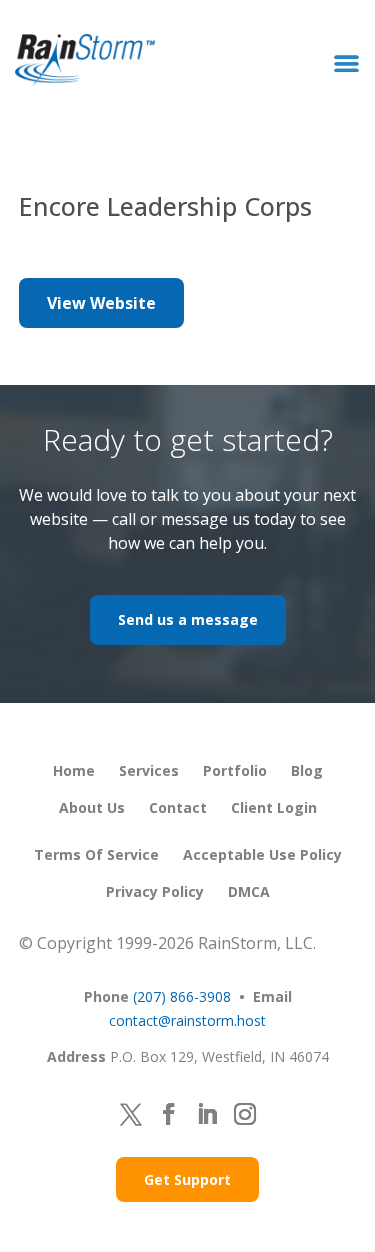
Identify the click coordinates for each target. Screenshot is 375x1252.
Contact (178, 807)
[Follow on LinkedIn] (207, 1114)
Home (74, 770)
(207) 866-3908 (182, 996)
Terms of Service (96, 854)
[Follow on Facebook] (169, 1114)
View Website (101, 303)
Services (149, 770)
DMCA (249, 891)
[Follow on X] (131, 1114)
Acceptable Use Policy (262, 854)
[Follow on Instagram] (245, 1114)
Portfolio (235, 770)
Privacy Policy (155, 891)
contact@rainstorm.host (187, 1020)
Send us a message (188, 619)
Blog (307, 770)
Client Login (274, 807)
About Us (92, 807)
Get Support (187, 1179)
